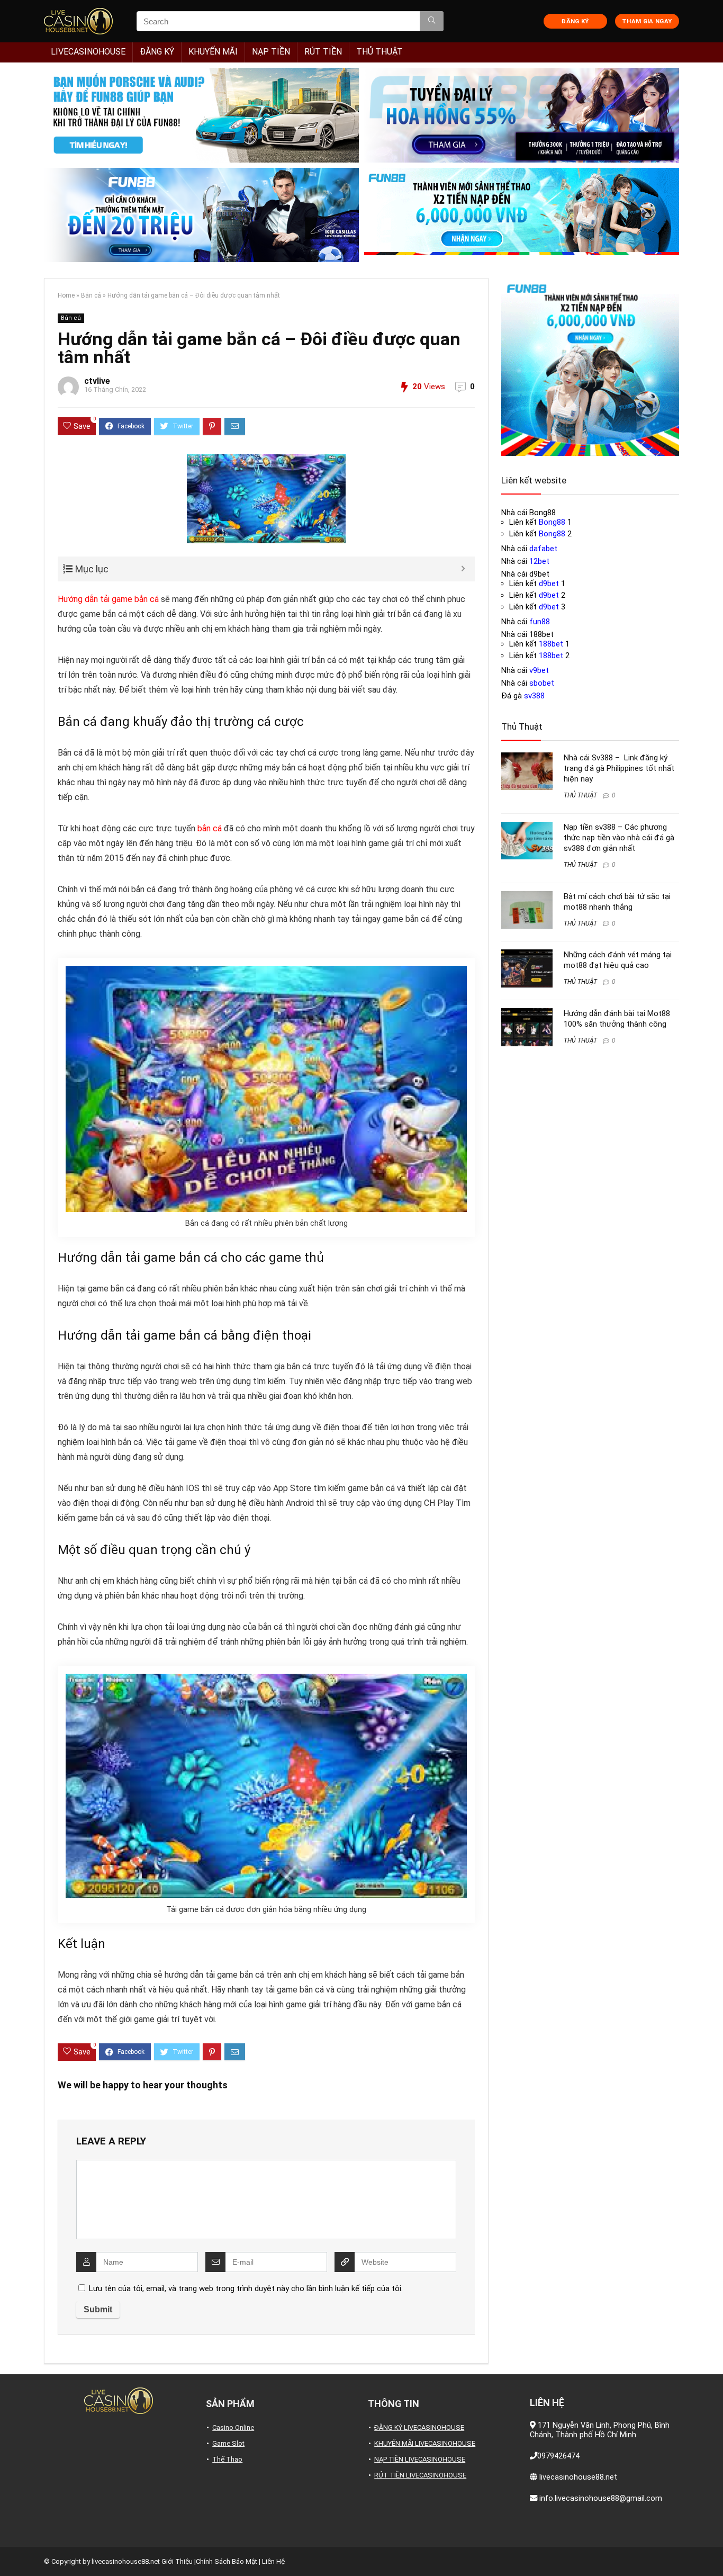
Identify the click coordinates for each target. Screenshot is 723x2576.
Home (66, 295)
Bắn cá (91, 295)
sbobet (542, 683)
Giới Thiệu (177, 2561)
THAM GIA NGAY (647, 21)
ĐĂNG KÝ (575, 21)
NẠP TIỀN (271, 52)
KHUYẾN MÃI (213, 52)
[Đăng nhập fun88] (522, 215)
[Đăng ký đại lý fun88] (201, 115)
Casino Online (233, 2427)
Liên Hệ (273, 2561)
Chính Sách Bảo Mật (227, 2561)
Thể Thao (227, 2459)
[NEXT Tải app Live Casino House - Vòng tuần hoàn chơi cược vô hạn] (712, 2550)
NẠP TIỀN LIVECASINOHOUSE (420, 2459)
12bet (539, 561)
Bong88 (552, 522)
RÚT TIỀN (323, 52)
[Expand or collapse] (463, 569)
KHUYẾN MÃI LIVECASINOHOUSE (425, 2443)
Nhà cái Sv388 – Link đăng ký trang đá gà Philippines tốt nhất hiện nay (619, 768)
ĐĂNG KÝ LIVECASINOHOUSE (419, 2427)
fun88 (540, 622)
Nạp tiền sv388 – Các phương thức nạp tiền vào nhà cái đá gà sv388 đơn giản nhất (619, 838)
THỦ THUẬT (379, 52)
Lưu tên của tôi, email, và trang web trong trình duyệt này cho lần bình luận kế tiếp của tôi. (246, 2288)
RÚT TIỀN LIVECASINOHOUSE (420, 2475)
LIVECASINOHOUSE (88, 52)
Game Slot (228, 2443)
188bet (551, 644)
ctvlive (97, 381)
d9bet (549, 584)
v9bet (539, 670)
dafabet (543, 549)
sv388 (534, 696)
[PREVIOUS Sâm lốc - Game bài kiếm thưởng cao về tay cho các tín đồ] (11, 2550)
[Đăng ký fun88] (590, 367)
